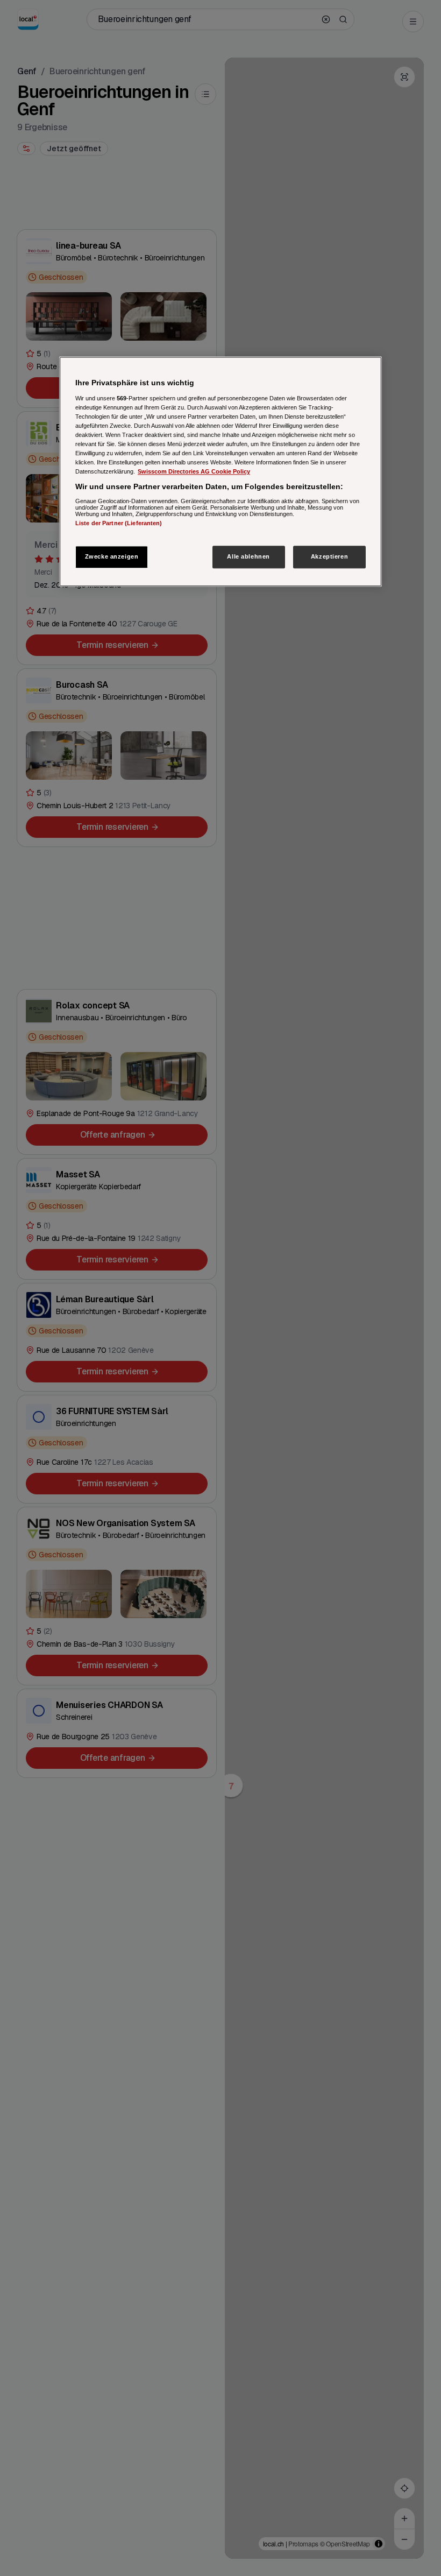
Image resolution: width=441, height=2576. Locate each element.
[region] (220, 471)
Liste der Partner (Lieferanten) (119, 523)
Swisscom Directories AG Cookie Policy (194, 471)
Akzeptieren (329, 557)
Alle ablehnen (248, 557)
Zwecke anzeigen (112, 557)
